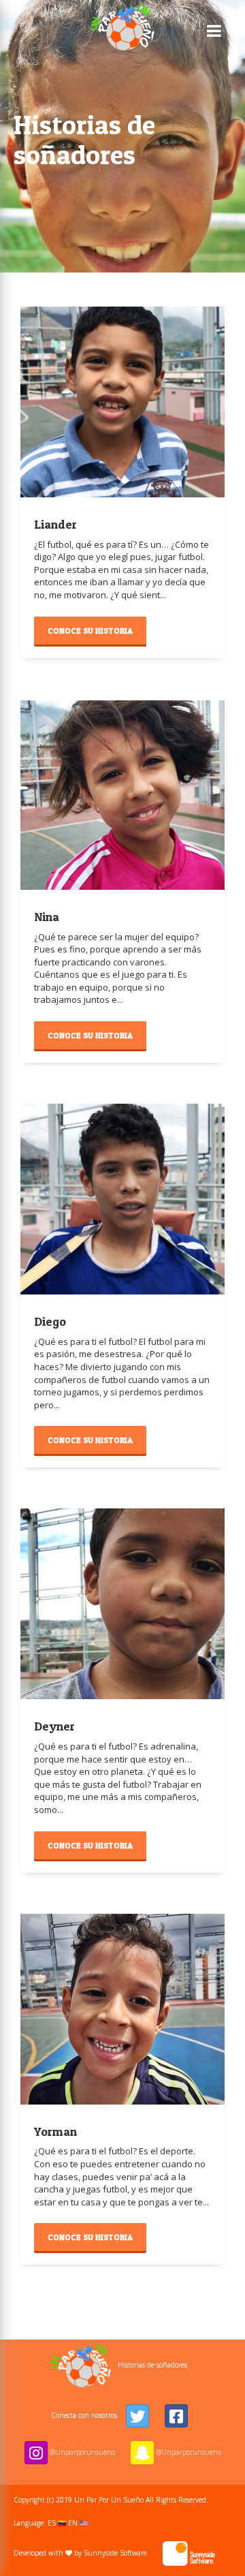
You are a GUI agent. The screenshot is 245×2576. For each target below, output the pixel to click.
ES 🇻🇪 (57, 2523)
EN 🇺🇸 (78, 2523)
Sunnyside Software (116, 2553)
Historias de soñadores (152, 2365)
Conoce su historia (90, 631)
